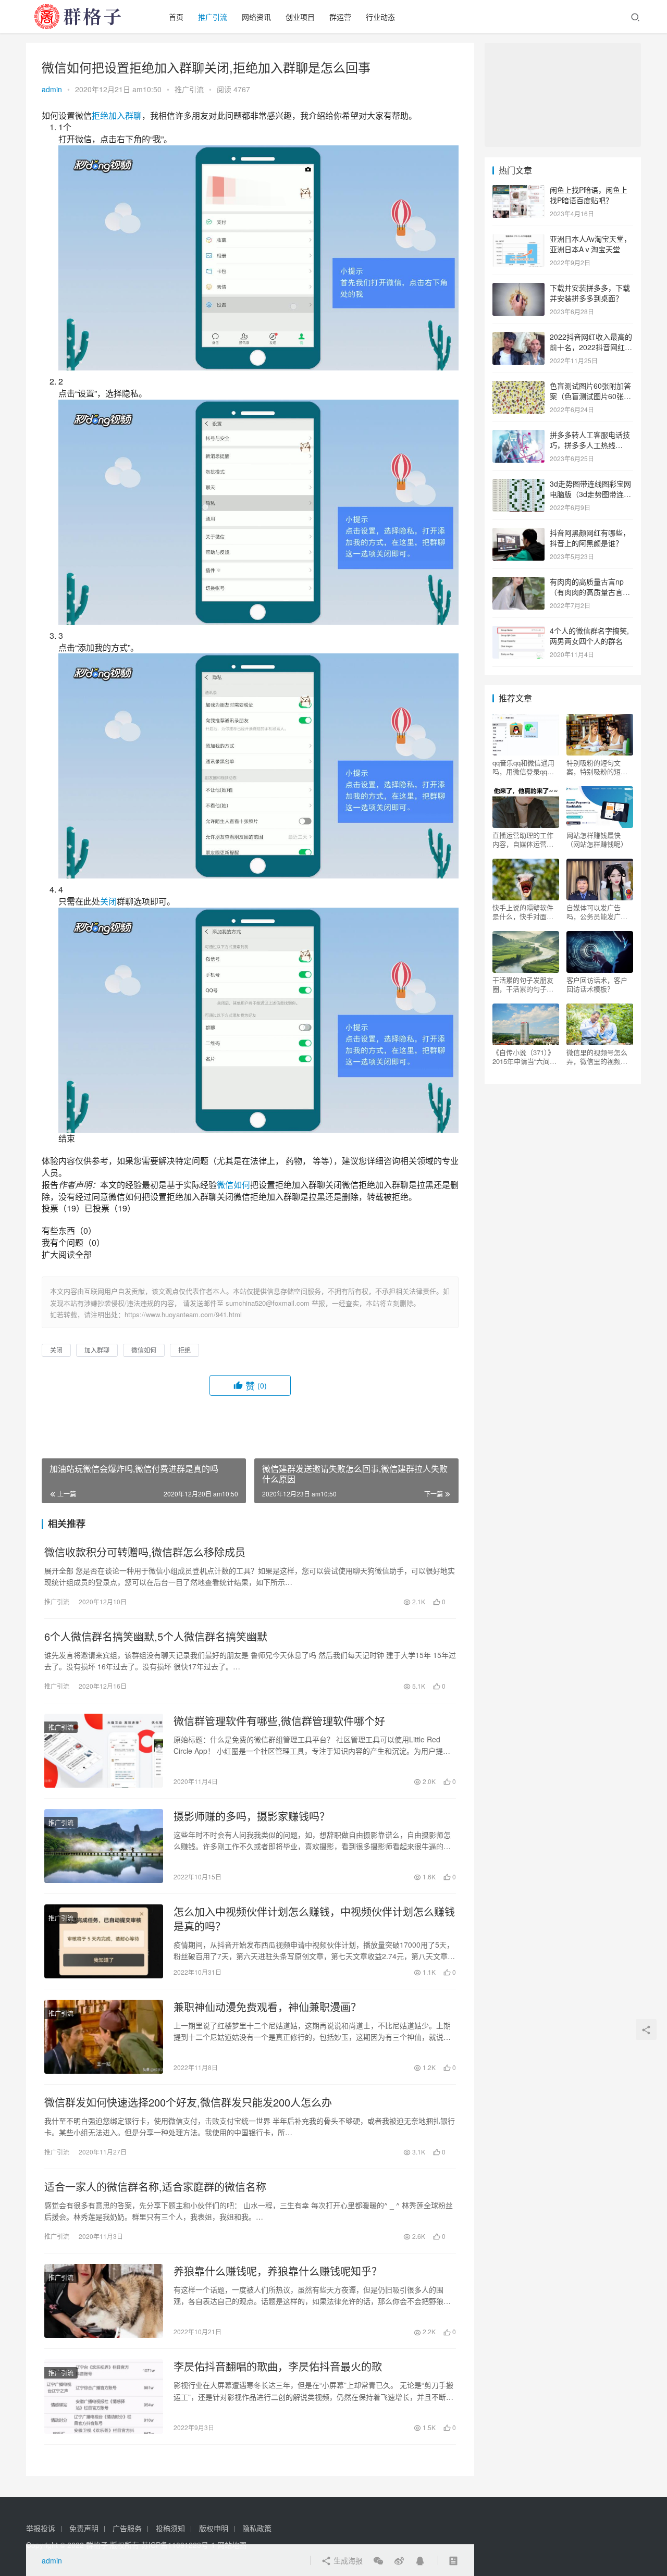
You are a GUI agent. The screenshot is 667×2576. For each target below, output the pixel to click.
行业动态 (380, 17)
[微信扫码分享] (378, 2560)
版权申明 (214, 2528)
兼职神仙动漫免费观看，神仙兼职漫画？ (267, 2007)
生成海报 (347, 2560)
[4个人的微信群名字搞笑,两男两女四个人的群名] (518, 631)
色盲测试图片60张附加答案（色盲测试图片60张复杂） (590, 396)
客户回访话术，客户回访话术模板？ (597, 984)
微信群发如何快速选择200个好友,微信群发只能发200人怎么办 (188, 2102)
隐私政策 (257, 2528)
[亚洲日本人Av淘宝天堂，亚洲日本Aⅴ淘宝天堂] (518, 240)
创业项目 (300, 17)
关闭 (108, 901)
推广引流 (213, 17)
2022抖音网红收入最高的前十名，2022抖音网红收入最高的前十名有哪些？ (591, 347)
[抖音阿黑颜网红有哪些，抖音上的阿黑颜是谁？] (518, 534)
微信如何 (233, 1185)
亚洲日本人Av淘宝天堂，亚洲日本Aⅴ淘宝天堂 (590, 244)
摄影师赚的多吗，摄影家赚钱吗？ (252, 1816)
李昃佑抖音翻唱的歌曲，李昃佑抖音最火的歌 (278, 2367)
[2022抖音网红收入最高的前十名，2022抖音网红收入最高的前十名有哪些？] (518, 338)
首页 (176, 17)
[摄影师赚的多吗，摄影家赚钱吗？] (104, 1846)
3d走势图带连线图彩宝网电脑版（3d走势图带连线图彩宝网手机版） (590, 494)
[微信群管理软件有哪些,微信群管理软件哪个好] (104, 1751)
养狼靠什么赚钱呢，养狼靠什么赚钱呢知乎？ (278, 2271)
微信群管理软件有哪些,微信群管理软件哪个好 (279, 1721)
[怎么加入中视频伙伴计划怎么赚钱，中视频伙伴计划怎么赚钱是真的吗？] (104, 1941)
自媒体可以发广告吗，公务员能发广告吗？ (597, 912)
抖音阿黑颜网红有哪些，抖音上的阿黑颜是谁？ (590, 538)
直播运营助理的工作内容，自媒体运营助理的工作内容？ (523, 839)
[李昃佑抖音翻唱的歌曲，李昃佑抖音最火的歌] (104, 2396)
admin (52, 89)
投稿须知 (170, 2528)
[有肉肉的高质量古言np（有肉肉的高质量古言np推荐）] (518, 583)
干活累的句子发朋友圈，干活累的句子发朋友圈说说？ (523, 984)
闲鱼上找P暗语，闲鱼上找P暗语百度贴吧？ (589, 195)
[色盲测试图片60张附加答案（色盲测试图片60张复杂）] (518, 387)
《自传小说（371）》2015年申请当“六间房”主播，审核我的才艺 (526, 1057)
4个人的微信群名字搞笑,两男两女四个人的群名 (589, 636)
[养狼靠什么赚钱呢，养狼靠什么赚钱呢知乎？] (104, 2301)
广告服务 (127, 2528)
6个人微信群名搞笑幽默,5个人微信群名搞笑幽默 (156, 1637)
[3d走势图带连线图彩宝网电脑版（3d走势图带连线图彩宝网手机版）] (518, 485)
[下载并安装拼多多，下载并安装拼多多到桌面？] (518, 289)
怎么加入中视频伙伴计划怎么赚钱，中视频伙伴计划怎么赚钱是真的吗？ (314, 1919)
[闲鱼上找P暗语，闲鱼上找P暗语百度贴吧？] (518, 191)
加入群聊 (125, 115)
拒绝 (100, 115)
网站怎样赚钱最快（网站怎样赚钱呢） (597, 839)
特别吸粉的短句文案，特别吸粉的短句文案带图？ (597, 767)
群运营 (340, 17)
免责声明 (84, 2528)
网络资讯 (256, 17)
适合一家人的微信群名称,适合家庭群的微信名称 (155, 2187)
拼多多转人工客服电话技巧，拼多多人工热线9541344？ (590, 445)
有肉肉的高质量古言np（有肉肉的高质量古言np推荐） (590, 592)
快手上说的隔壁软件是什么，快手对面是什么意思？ (523, 912)
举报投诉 (41, 2528)
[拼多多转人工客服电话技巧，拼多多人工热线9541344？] (518, 436)
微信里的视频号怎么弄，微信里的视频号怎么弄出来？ (597, 1057)
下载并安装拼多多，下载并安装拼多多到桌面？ (590, 293)
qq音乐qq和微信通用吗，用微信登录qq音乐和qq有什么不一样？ (523, 767)
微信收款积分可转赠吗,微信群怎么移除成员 (145, 1552)
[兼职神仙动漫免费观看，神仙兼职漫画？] (104, 2037)
